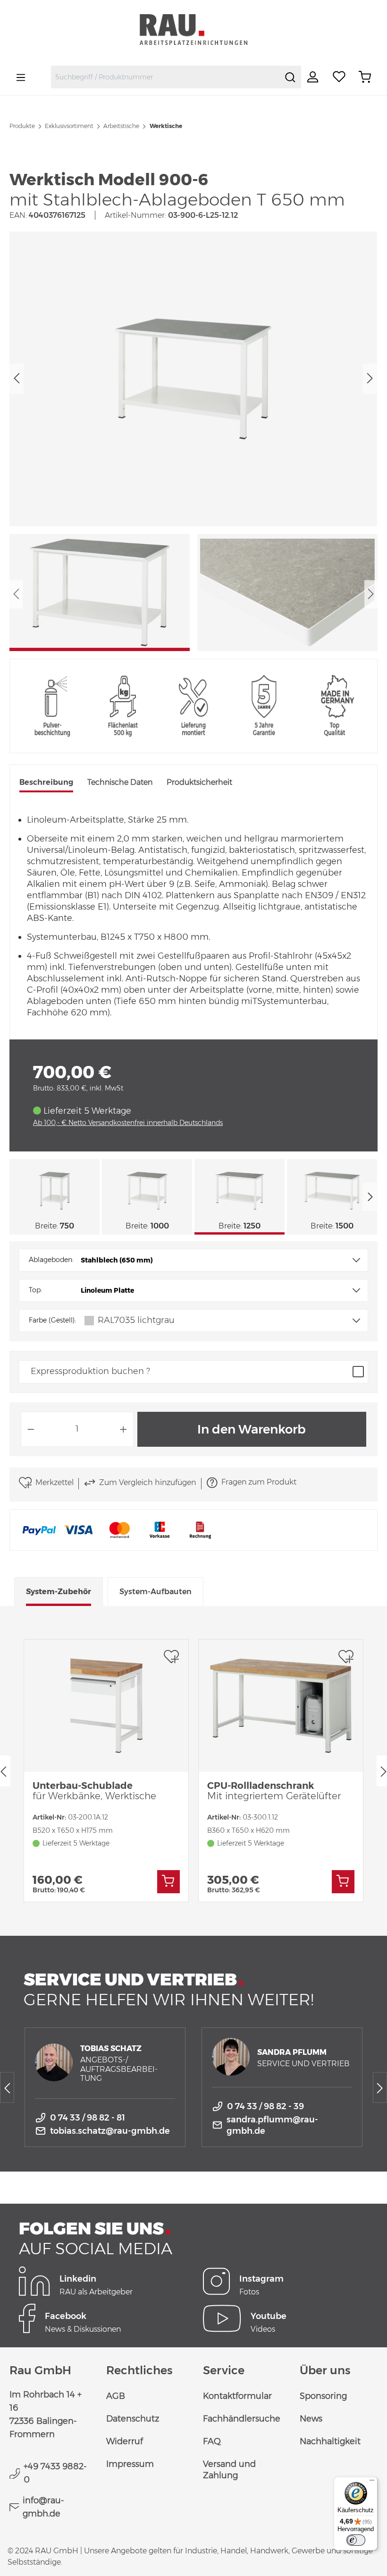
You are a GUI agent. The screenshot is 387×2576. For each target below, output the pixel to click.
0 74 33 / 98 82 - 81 (88, 2118)
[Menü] (21, 77)
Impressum (130, 2464)
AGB (116, 2396)
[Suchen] (290, 77)
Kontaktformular (237, 2396)
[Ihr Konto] (314, 77)
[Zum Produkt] (168, 1882)
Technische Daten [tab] (120, 782)
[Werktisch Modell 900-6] (193, 379)
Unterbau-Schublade (94, 1791)
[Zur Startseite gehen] (193, 30)
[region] (193, 441)
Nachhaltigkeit (330, 2441)
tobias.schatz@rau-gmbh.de (110, 2131)
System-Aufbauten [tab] (156, 1592)
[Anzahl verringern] (31, 1429)
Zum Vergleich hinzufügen (147, 1482)
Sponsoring (323, 2396)
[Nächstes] (370, 379)
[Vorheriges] (17, 379)
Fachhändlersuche (242, 2419)
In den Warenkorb (252, 1429)
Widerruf (125, 2441)
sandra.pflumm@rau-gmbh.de (272, 2125)
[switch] (356, 2540)
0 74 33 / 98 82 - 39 (265, 2106)
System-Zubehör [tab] (59, 1592)
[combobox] (165, 77)
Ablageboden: (51, 1260)
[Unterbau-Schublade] (106, 1706)
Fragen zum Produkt (259, 1482)
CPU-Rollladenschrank (274, 1791)
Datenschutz (133, 2419)
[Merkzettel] (339, 77)
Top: (35, 1290)
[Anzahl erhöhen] (124, 1429)
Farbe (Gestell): (52, 1320)
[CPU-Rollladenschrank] (281, 1706)
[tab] (46, 783)
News (311, 2419)
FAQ (212, 2441)
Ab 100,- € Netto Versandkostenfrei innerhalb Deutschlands (128, 1123)
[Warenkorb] (365, 77)
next (370, 1197)
